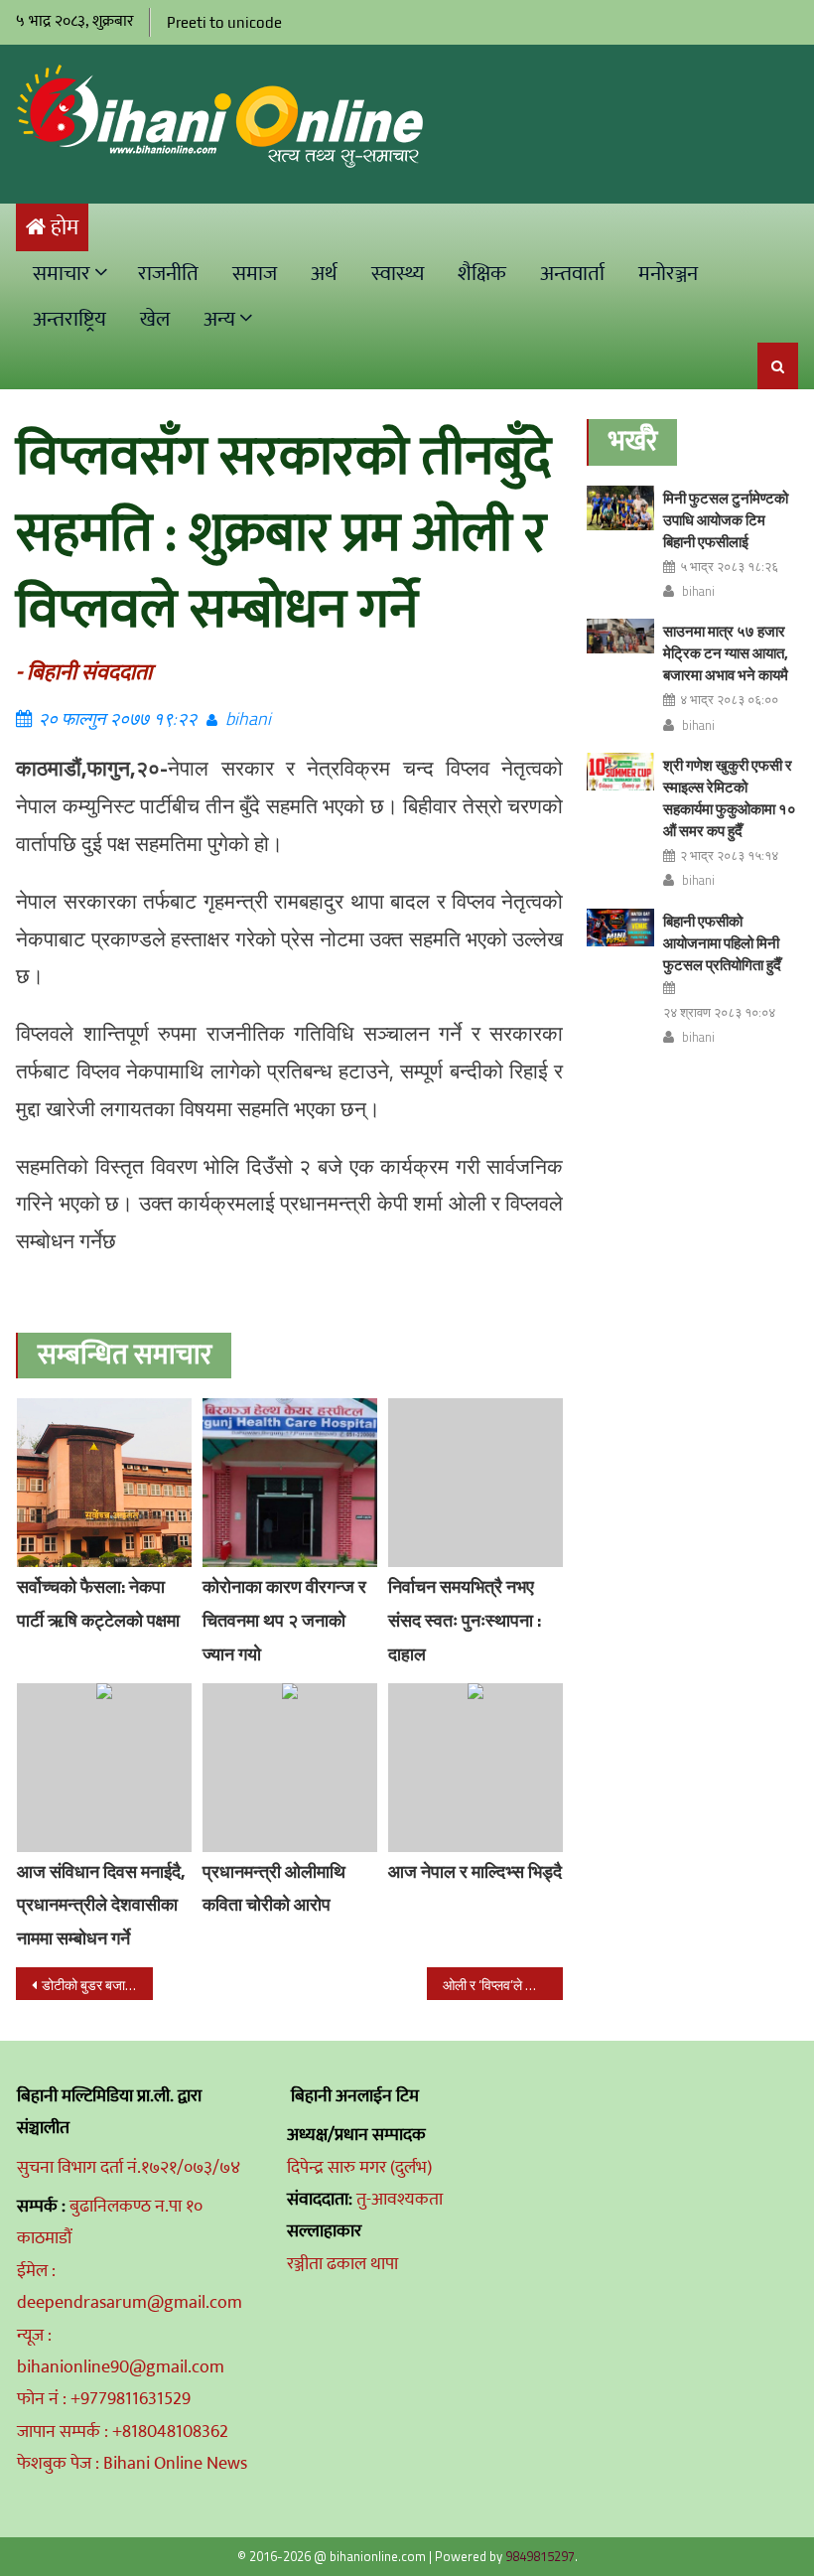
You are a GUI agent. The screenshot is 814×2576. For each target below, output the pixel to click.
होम (65, 228)
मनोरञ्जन (668, 274)
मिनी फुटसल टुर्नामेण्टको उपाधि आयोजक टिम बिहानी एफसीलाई (726, 520)
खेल (155, 319)
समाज (255, 274)
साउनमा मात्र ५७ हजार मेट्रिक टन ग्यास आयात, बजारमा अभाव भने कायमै (726, 653)
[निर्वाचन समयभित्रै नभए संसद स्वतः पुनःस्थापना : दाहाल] (475, 1483)
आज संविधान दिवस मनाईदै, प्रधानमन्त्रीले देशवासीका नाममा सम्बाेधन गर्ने (101, 1905)
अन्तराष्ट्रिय (69, 319)
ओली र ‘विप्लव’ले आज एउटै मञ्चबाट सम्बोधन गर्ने (503, 1985)
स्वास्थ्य (398, 274)
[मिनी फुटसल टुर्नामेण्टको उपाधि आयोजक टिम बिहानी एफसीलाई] (620, 508)
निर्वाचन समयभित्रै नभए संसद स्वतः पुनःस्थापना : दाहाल (465, 1620)
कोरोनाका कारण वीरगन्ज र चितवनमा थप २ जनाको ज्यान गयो (284, 1620)
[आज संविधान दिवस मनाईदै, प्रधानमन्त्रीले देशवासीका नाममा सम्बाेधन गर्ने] (104, 1768)
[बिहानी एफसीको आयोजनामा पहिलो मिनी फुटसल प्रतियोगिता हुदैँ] (620, 928)
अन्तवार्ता (572, 274)
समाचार (62, 274)
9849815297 (540, 2556)
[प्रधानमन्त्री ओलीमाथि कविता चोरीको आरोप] (290, 1768)
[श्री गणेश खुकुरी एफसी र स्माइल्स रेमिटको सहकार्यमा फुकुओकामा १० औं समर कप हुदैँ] (620, 772)
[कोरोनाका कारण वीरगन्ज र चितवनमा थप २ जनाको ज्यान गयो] (290, 1483)
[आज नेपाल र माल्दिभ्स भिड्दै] (475, 1768)
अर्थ (324, 274)
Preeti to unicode (224, 22)
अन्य (219, 319)
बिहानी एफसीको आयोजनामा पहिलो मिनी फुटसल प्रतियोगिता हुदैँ (722, 943)
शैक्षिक (482, 274)
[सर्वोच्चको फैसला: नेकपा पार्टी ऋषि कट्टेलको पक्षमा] (104, 1483)
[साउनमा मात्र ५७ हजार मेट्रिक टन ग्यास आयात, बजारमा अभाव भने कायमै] (620, 636)
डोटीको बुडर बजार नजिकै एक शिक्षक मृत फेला (97, 1985)
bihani (248, 718)
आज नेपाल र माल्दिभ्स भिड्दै (475, 1871)
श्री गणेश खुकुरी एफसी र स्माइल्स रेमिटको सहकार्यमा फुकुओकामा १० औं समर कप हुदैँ (730, 798)
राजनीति (168, 274)
